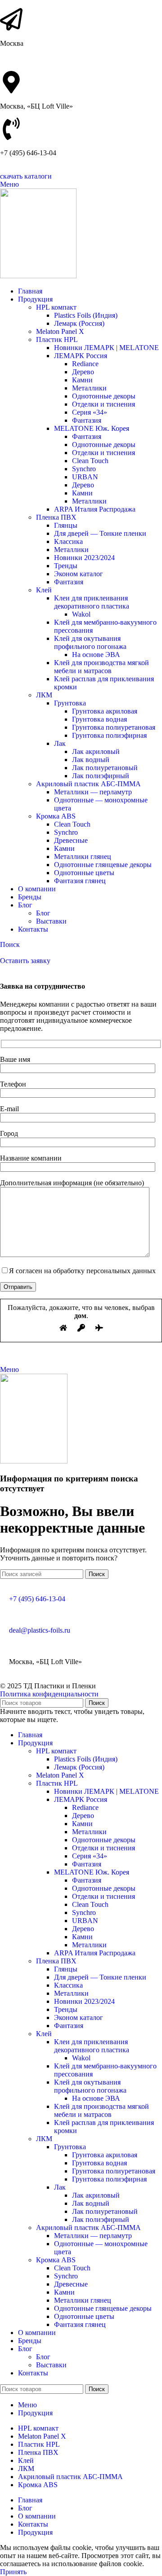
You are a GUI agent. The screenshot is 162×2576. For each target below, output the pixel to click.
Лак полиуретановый (105, 768)
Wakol (81, 614)
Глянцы (66, 525)
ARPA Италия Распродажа (95, 509)
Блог (43, 913)
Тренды (66, 566)
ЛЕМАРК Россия (81, 356)
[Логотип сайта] (38, 276)
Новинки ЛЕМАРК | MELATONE (106, 348)
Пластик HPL (57, 340)
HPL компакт (56, 307)
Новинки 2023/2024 (84, 558)
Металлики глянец (83, 856)
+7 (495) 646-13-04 (37, 1599)
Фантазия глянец (80, 881)
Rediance (85, 364)
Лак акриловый (96, 751)
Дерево (83, 372)
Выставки (51, 921)
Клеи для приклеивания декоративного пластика (92, 602)
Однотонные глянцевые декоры (103, 865)
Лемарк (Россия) (79, 323)
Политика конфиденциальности (49, 1694)
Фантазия (87, 420)
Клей (44, 590)
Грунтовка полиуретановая (114, 727)
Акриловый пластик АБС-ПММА (88, 784)
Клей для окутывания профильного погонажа (90, 642)
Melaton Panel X (60, 331)
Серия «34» (90, 412)
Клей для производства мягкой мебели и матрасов (101, 667)
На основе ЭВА (96, 655)
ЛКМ (44, 695)
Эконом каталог (79, 574)
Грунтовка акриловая (105, 711)
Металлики (89, 388)
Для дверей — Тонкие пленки (100, 533)
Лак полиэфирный (101, 776)
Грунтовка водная (99, 719)
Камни (82, 380)
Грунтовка (70, 703)
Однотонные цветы (84, 873)
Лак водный (91, 760)
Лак (60, 743)
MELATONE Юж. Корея (92, 428)
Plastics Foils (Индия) (86, 315)
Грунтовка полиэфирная (109, 735)
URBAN (85, 477)
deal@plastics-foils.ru (40, 1630)
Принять (13, 2572)
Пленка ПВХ (56, 517)
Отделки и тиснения (103, 404)
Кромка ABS (56, 816)
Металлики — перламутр (93, 792)
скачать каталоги (26, 176)
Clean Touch (90, 461)
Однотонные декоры (104, 396)
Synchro (84, 469)
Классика (68, 541)
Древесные (71, 840)
